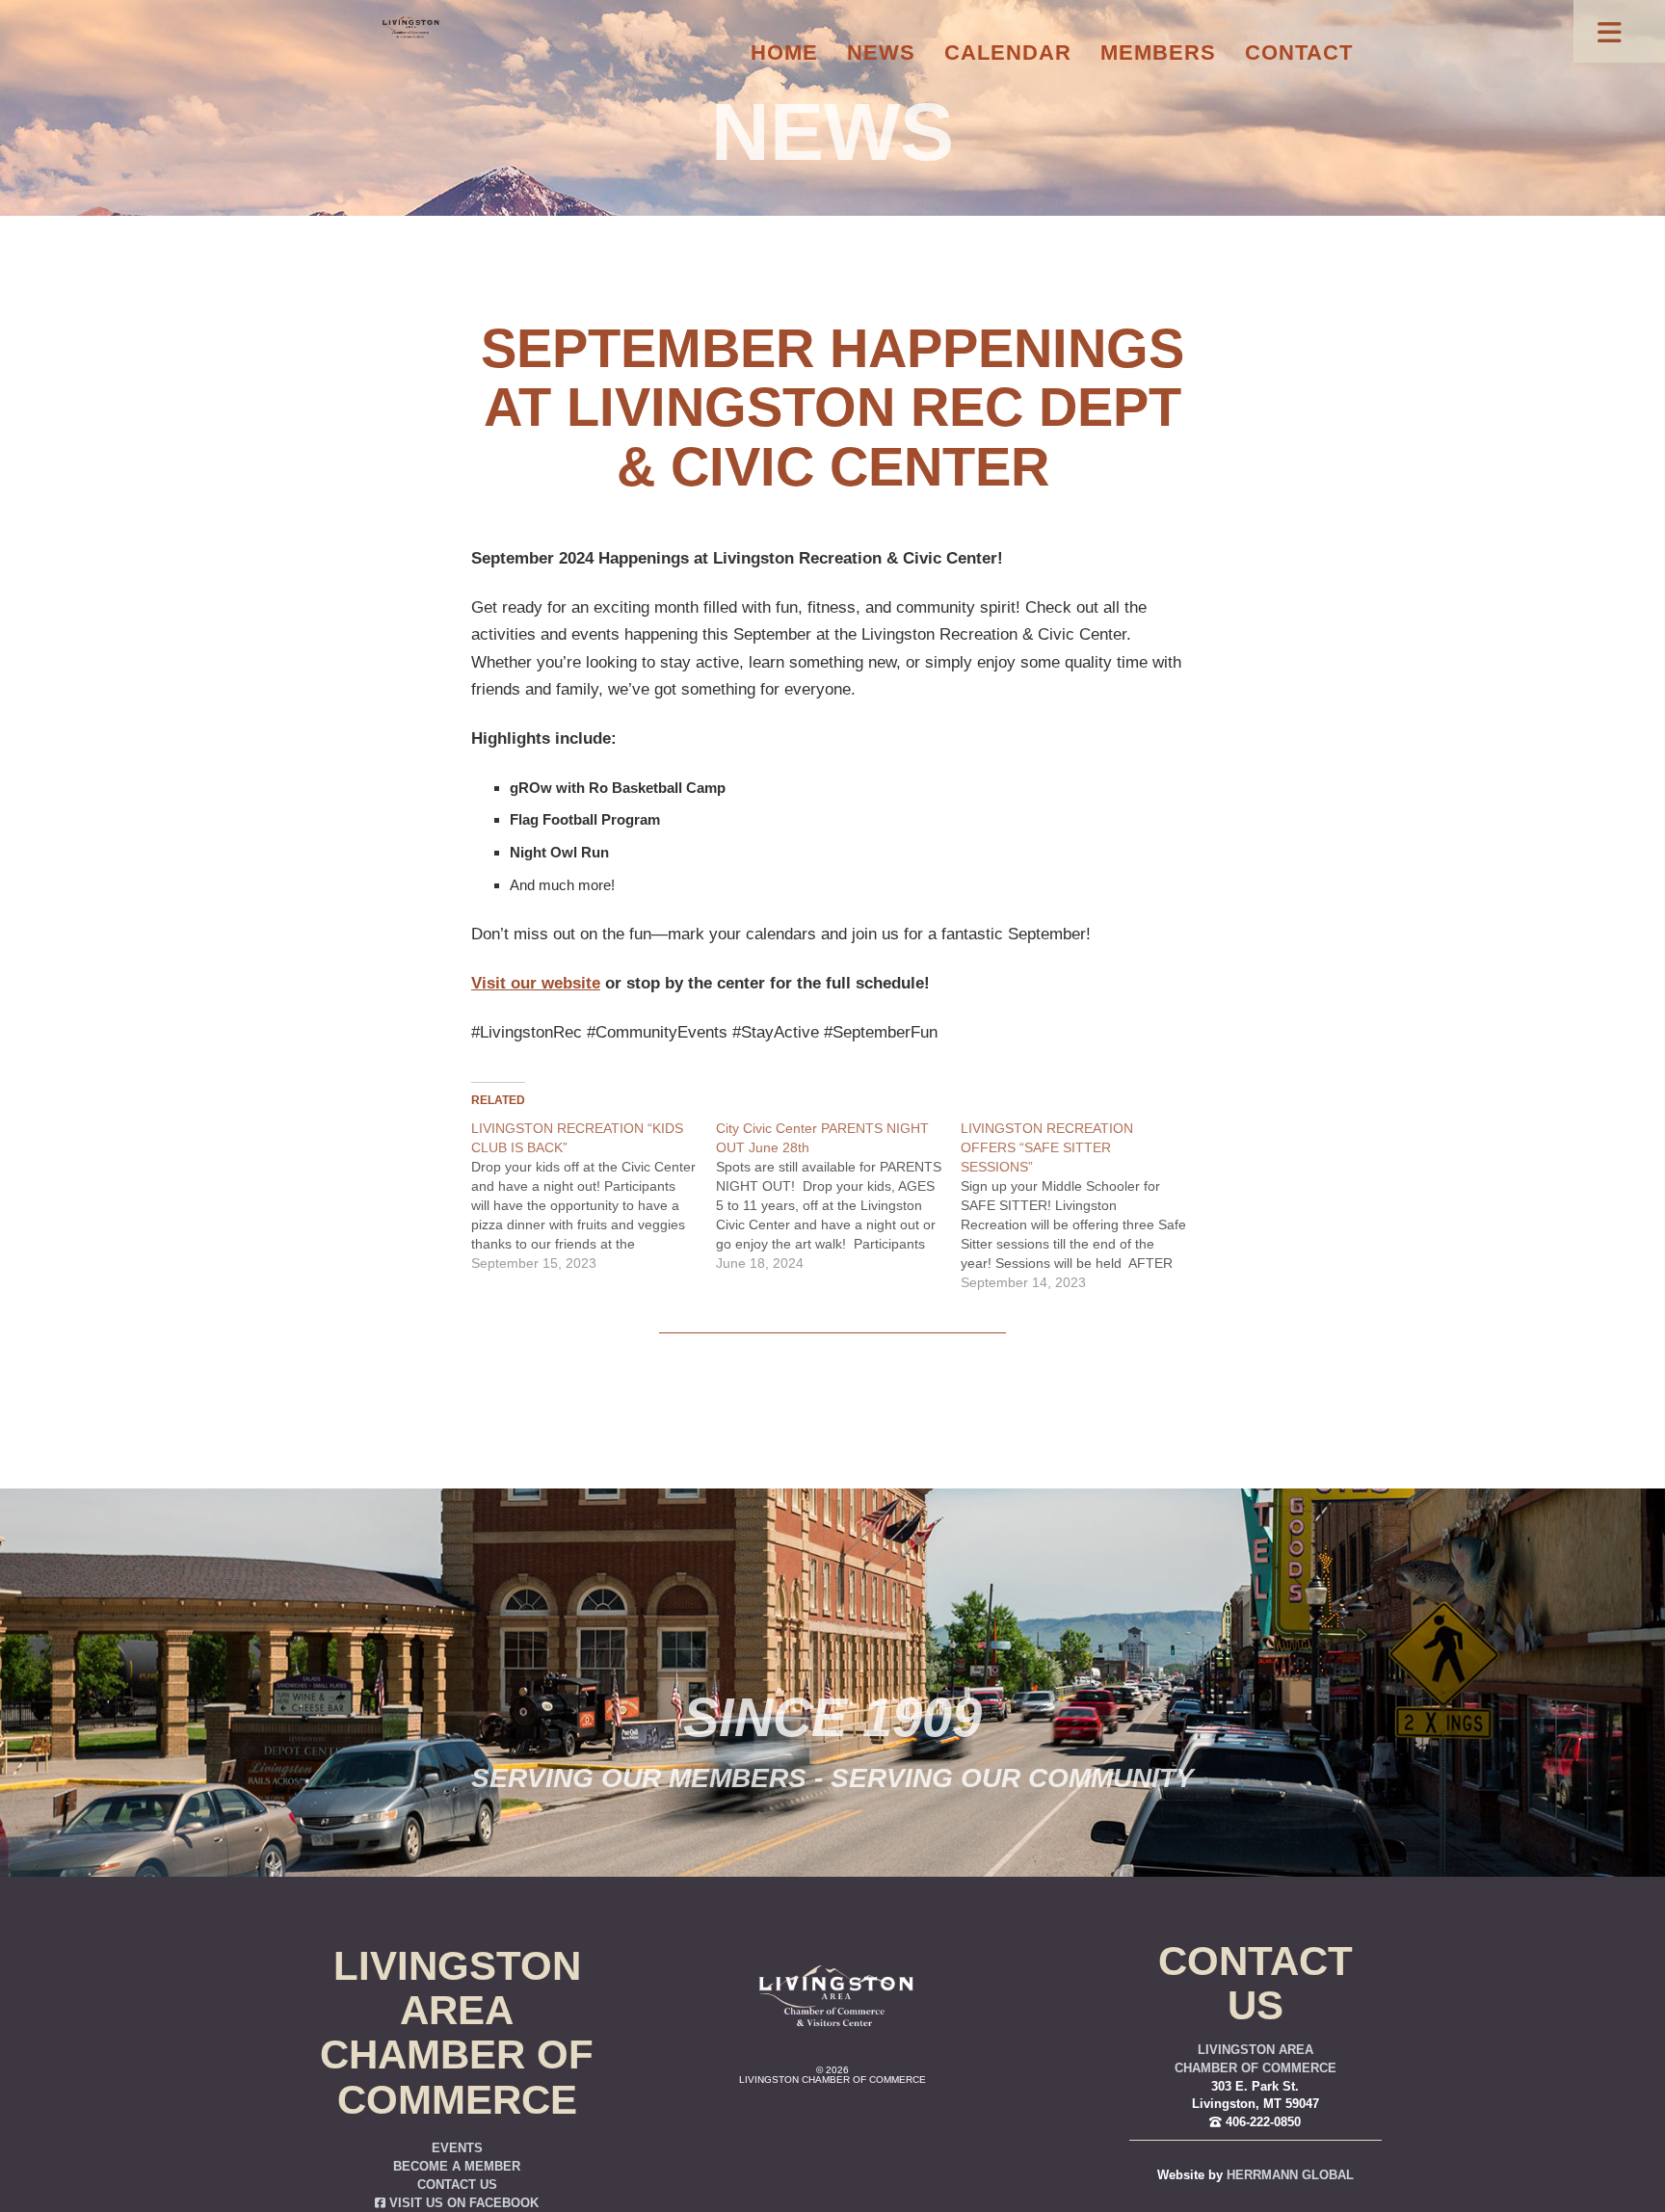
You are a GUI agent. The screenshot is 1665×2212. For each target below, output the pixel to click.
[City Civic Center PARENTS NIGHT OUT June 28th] (838, 1196)
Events (457, 2148)
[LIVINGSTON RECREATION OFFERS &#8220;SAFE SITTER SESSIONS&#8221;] (1083, 1205)
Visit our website (536, 983)
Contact (1299, 53)
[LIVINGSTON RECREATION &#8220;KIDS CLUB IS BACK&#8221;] (594, 1196)
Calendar (1008, 53)
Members (1158, 53)
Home (784, 53)
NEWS (832, 132)
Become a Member (457, 2167)
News (881, 53)
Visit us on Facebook (462, 2203)
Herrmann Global (1290, 2175)
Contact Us (457, 2185)
